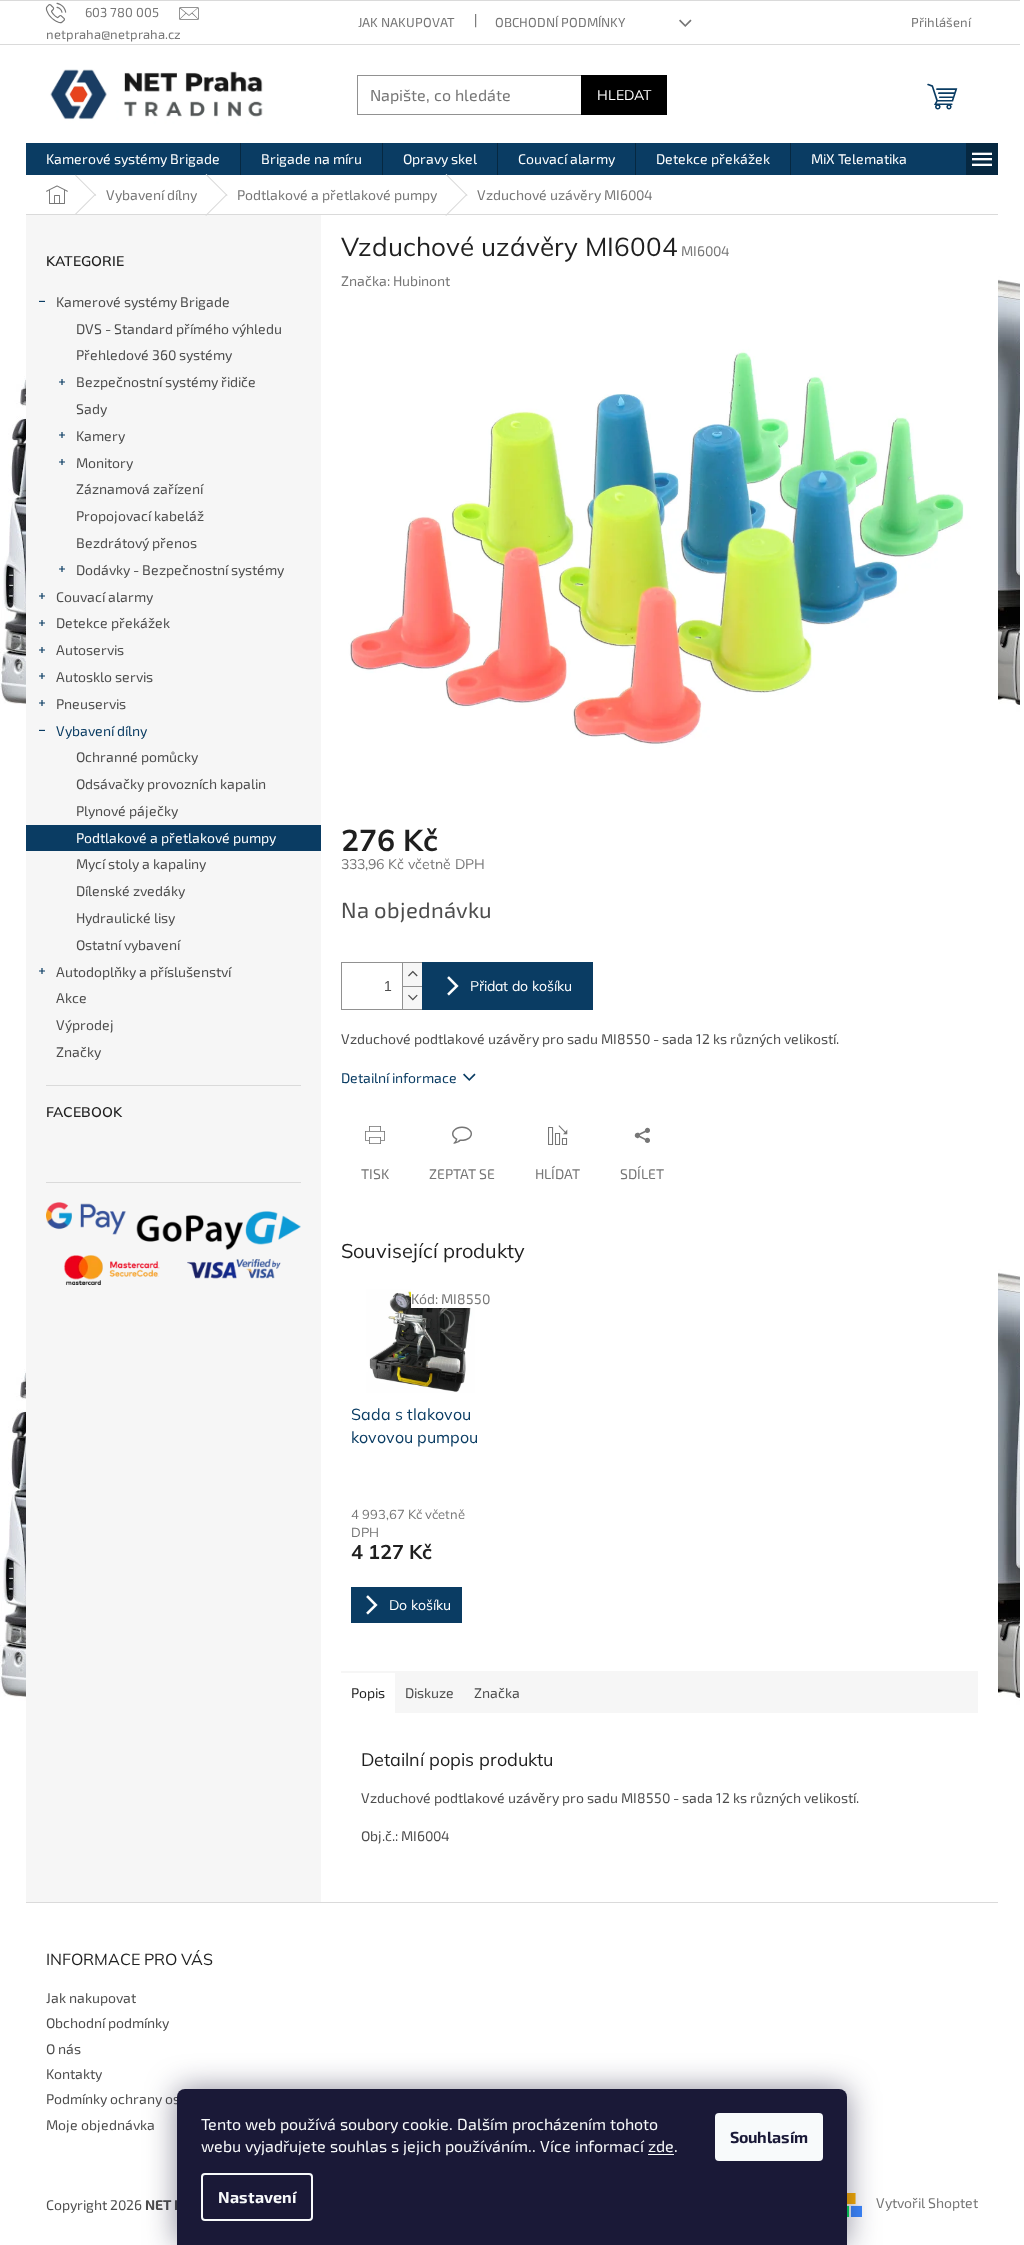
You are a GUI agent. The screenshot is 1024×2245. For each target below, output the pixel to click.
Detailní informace (399, 1077)
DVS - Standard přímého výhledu (179, 328)
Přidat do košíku (521, 986)
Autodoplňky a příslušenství (143, 971)
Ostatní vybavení (128, 944)
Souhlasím (769, 2136)
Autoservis (90, 649)
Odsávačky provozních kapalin (171, 783)
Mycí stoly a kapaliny (141, 863)
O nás (63, 2048)
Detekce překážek (113, 622)
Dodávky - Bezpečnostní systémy (180, 569)
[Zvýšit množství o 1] (412, 974)
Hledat (624, 95)
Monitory (104, 462)
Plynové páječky (127, 810)
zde (661, 2145)
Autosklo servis (104, 676)
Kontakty (74, 2073)
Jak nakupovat (406, 22)
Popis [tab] (368, 1692)
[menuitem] (133, 159)
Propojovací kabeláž (140, 515)
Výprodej (85, 1024)
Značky (78, 1051)
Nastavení (257, 2196)
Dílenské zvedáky (130, 890)
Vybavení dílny (101, 730)
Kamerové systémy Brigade (143, 301)
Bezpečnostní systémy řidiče (166, 381)
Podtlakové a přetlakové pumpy (176, 837)
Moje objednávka (100, 2124)
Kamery (100, 435)
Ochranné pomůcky (137, 756)
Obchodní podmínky (560, 22)
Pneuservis (91, 703)
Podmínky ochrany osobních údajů (153, 2098)
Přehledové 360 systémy (154, 354)
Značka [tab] (497, 1692)
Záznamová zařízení (139, 488)
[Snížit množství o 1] (412, 997)
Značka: (395, 280)
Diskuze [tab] (429, 1692)
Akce (71, 997)
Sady (91, 408)
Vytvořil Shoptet (927, 2202)
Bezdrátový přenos (136, 542)
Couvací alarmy (104, 596)
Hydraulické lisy (125, 917)
